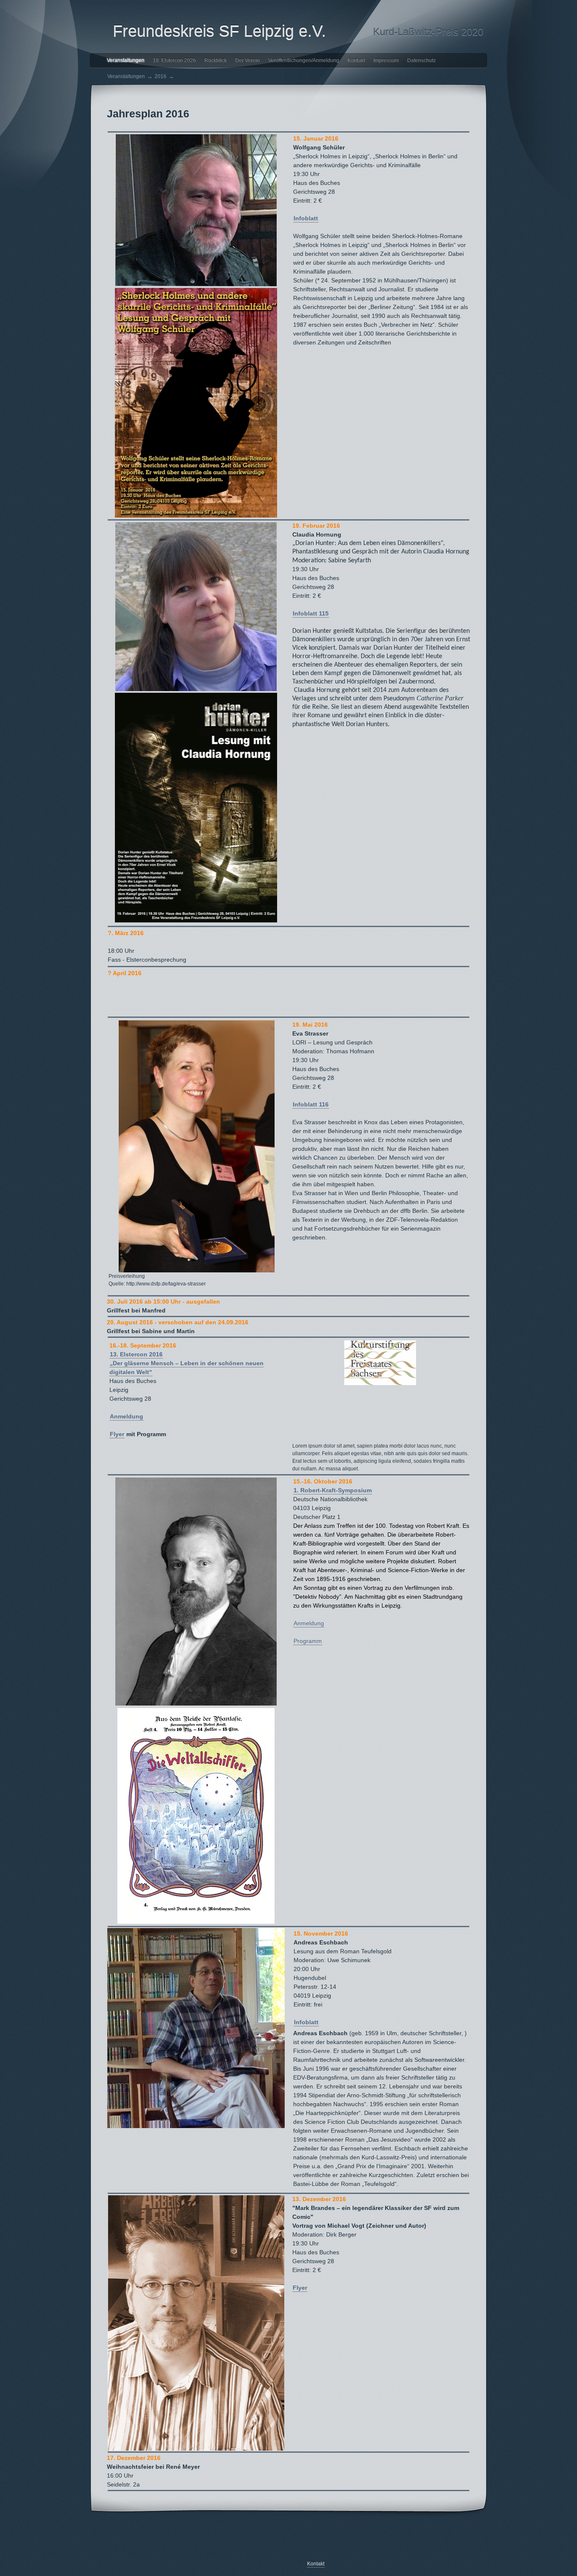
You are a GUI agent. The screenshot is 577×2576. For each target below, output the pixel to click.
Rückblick (216, 60)
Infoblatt (306, 218)
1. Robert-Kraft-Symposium (333, 1490)
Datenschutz (422, 60)
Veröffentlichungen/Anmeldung (304, 60)
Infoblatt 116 (311, 1104)
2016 (161, 76)
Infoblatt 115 (311, 613)
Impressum (386, 60)
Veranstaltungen (126, 60)
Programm (308, 1641)
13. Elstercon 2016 (136, 1354)
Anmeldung (127, 1416)
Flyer (117, 1434)
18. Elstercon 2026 (174, 60)
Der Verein (248, 60)
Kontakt (356, 60)
